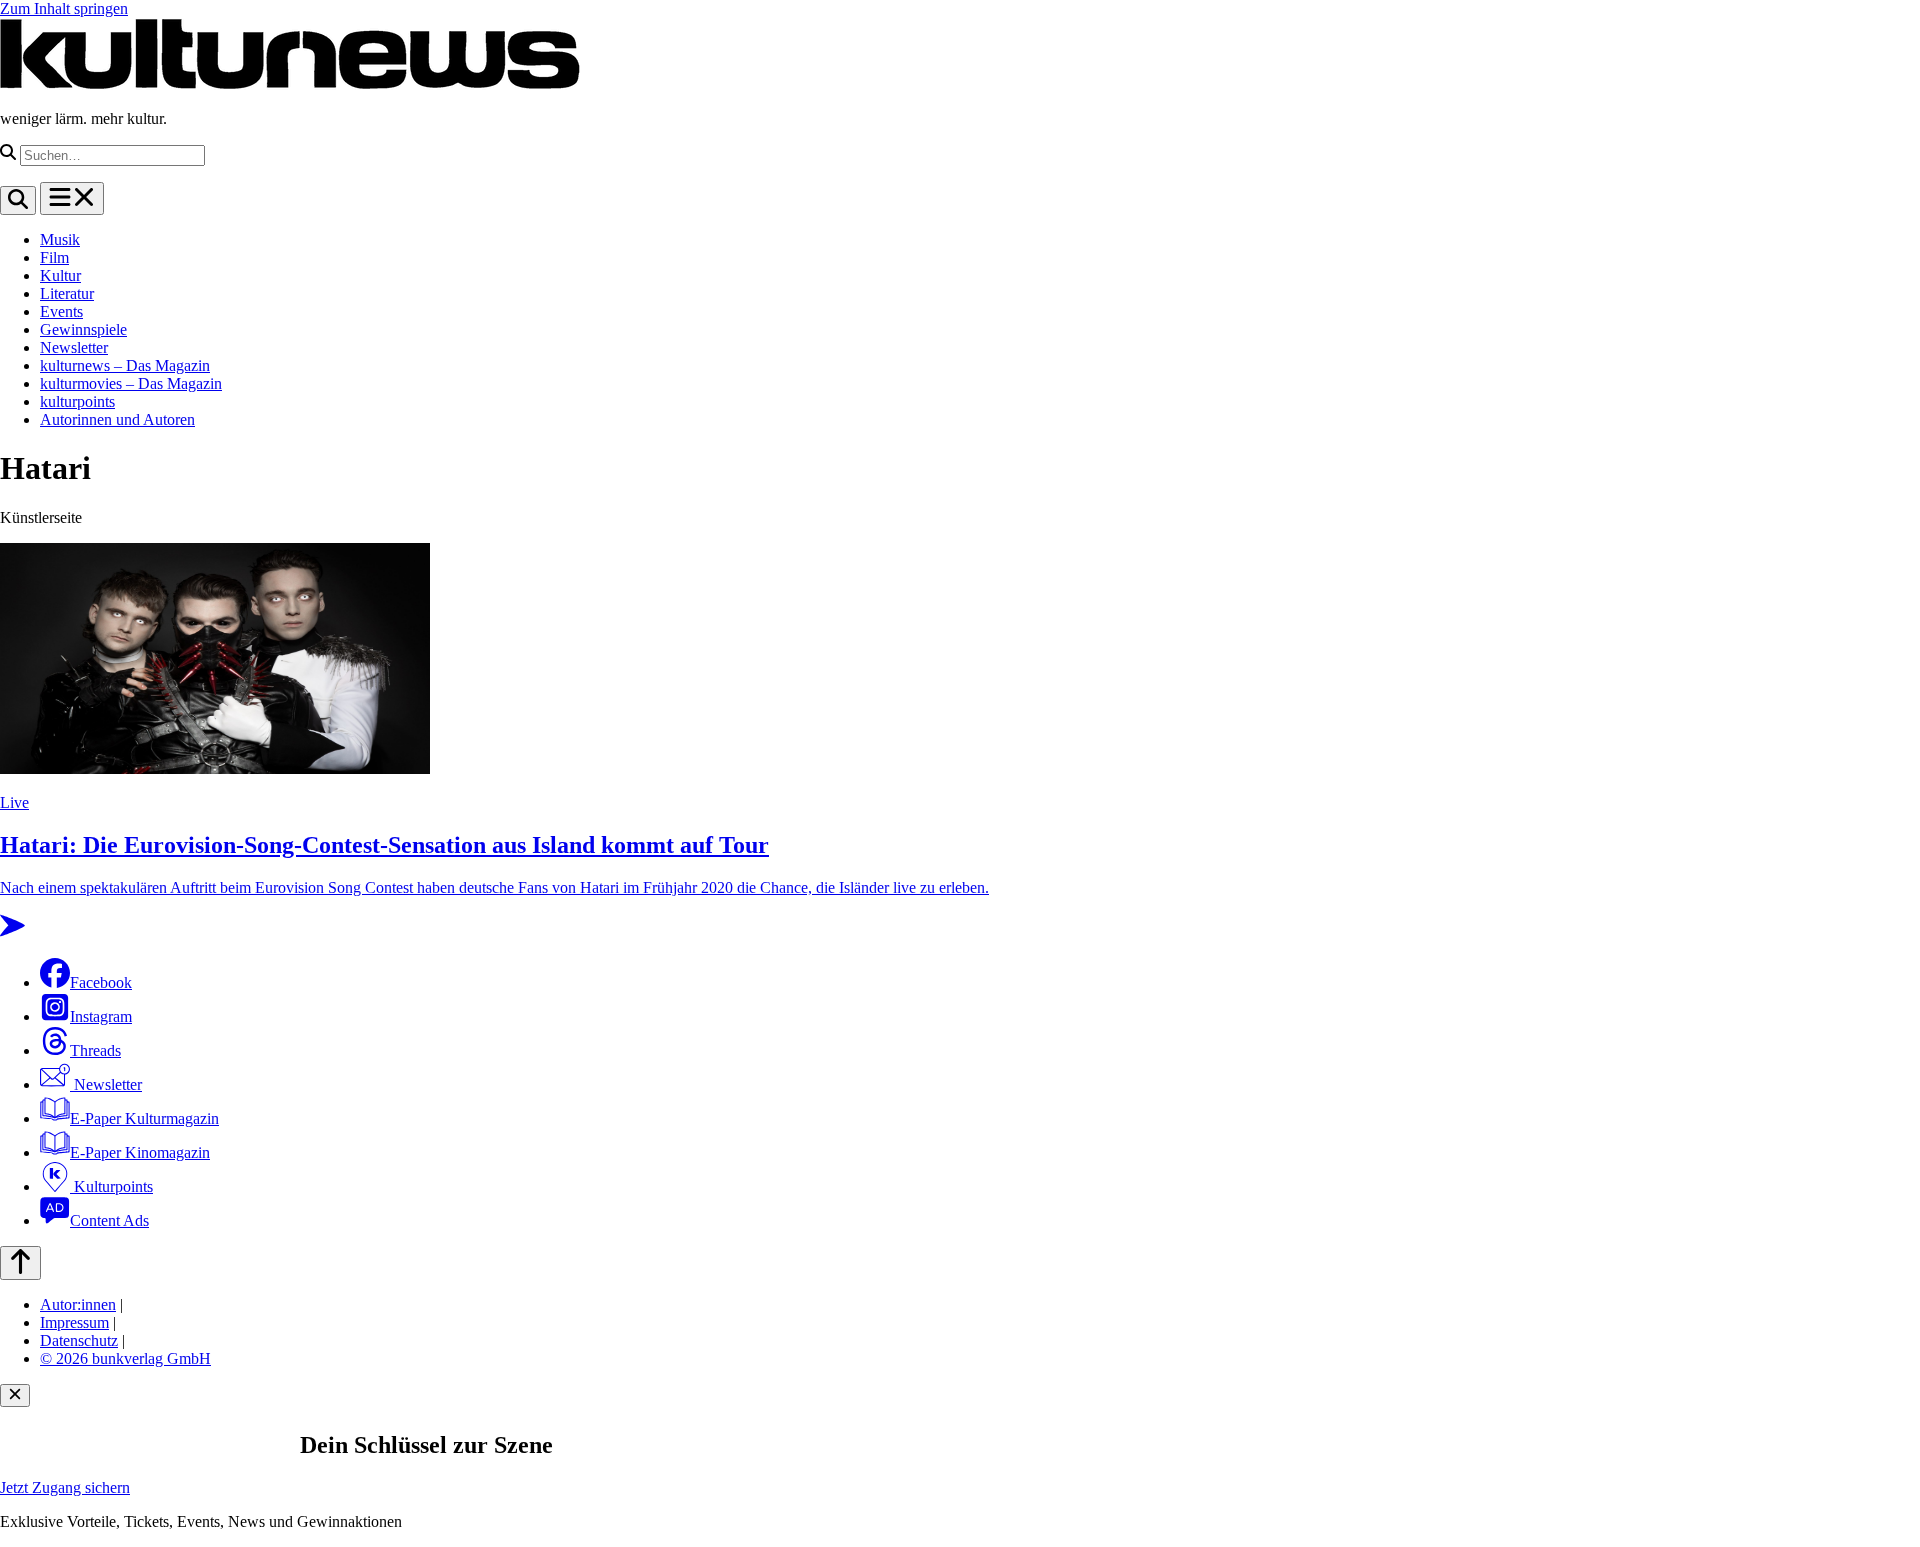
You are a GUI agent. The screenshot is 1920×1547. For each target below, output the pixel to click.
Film (54, 257)
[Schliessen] (15, 1395)
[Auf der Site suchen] (18, 200)
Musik (60, 239)
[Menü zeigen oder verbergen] (72, 198)
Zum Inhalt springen (64, 8)
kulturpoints (77, 401)
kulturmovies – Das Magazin (131, 383)
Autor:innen (78, 1304)
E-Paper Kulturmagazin (144, 1118)
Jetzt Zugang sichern (65, 1487)
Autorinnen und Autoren (117, 419)
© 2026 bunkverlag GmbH (125, 1358)
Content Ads (109, 1220)
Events (61, 311)
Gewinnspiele (83, 329)
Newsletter (74, 347)
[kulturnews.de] (290, 84)
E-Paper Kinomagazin (140, 1152)
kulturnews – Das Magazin (125, 365)
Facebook (101, 982)
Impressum (74, 1322)
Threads (95, 1050)
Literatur (67, 293)
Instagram (101, 1016)
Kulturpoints (111, 1186)
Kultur (60, 275)
